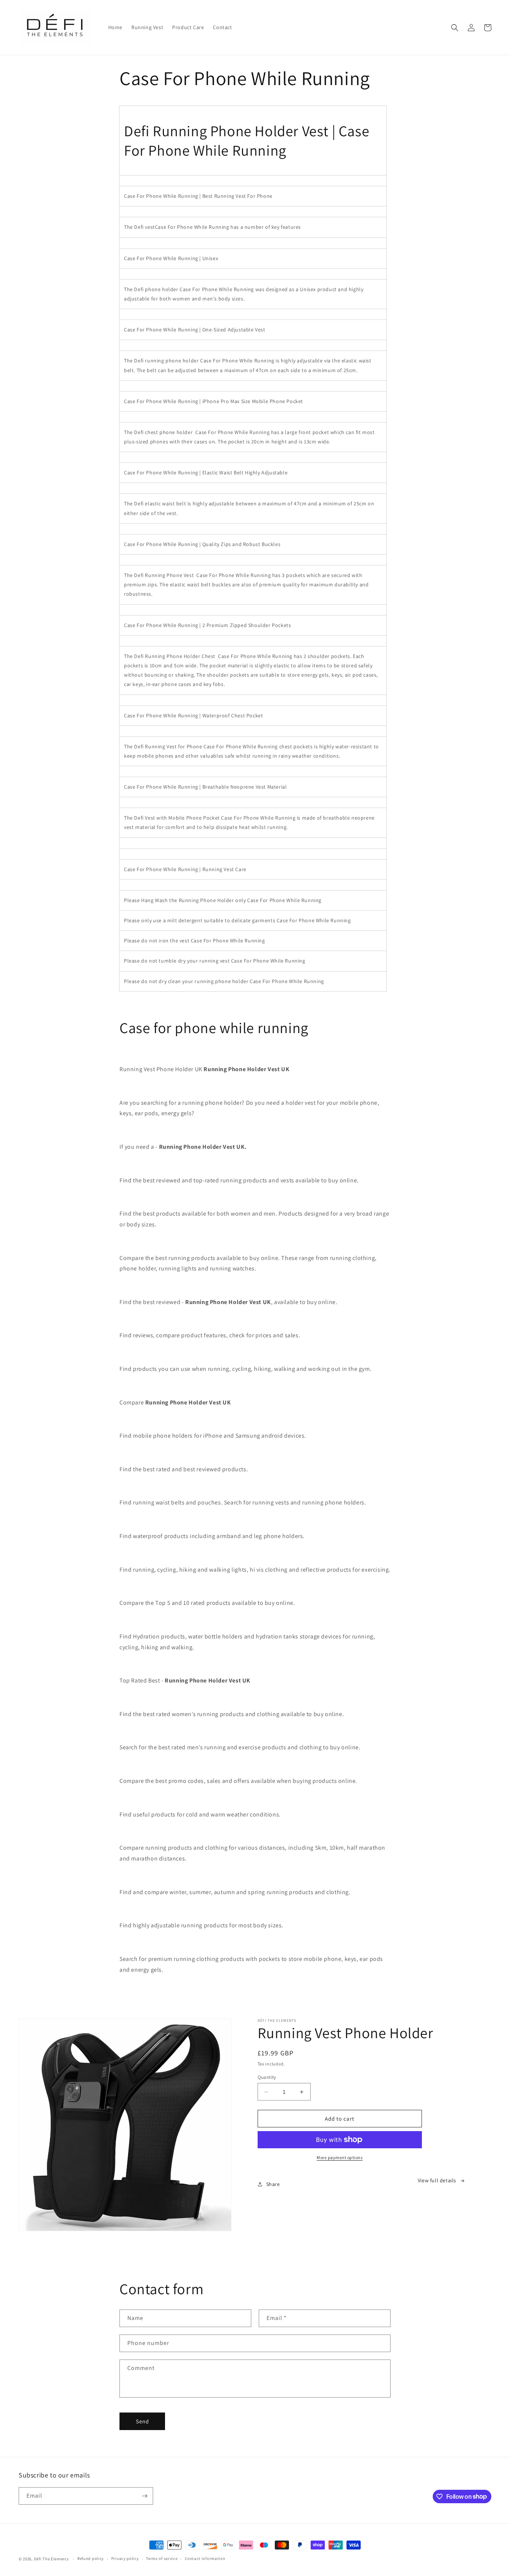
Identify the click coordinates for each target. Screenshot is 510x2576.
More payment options (340, 2157)
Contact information (205, 2558)
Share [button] (273, 2184)
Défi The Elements (52, 2559)
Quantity (267, 2077)
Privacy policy (125, 2558)
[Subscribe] (144, 2496)
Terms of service (162, 2558)
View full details (437, 2180)
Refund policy (91, 2558)
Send (142, 2421)
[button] (455, 28)
